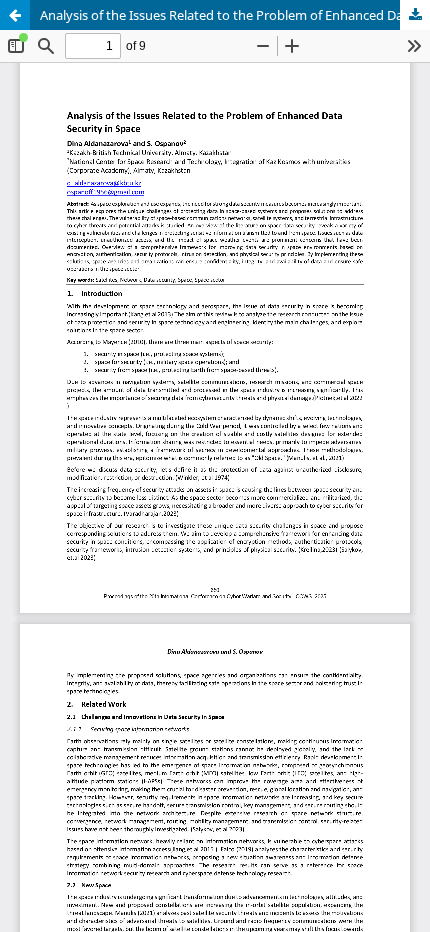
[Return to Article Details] (15, 15)
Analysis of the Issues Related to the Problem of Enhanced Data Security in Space (235, 15)
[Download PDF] (415, 15)
